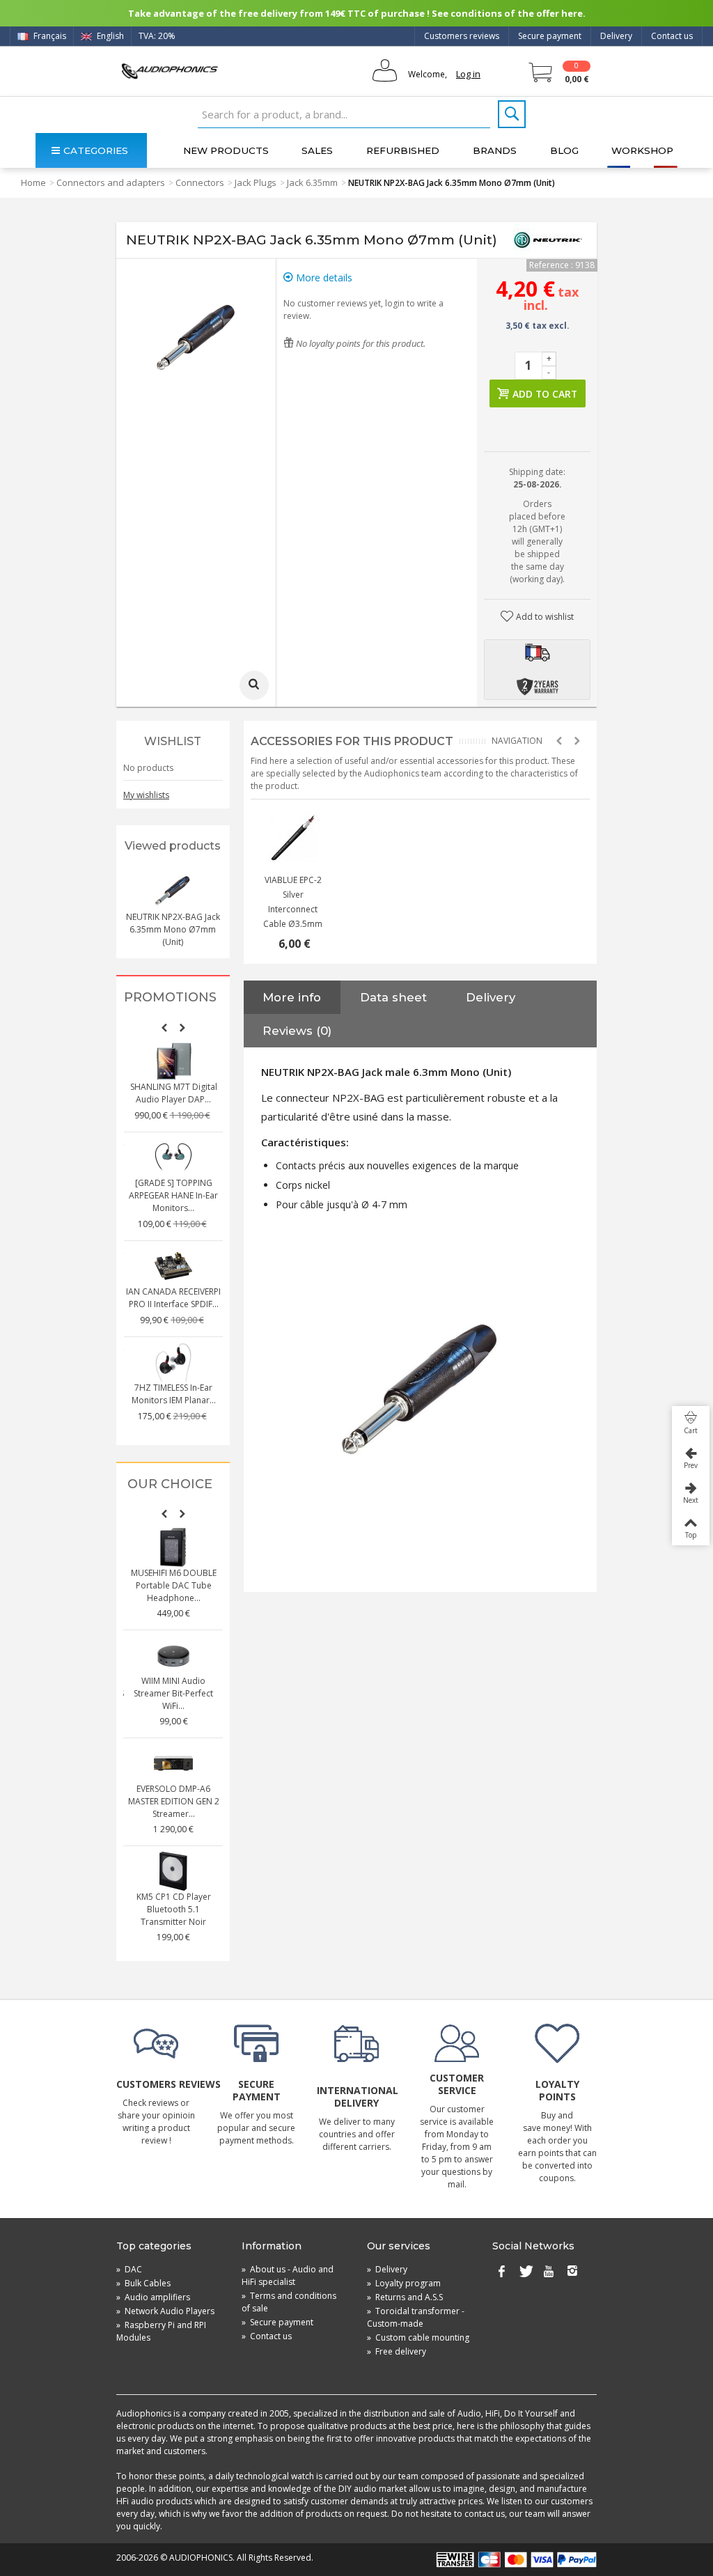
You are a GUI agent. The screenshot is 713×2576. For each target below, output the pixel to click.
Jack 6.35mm (312, 182)
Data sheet (393, 997)
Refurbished (403, 150)
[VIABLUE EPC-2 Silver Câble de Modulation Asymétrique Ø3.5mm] (293, 838)
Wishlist (173, 741)
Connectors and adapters (111, 182)
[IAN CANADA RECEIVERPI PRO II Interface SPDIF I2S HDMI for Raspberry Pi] (173, 1266)
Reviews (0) (297, 1031)
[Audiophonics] (170, 71)
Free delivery (397, 2351)
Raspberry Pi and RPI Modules (161, 2331)
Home (33, 182)
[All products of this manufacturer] (548, 240)
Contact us (672, 36)
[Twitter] (525, 2272)
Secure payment (550, 36)
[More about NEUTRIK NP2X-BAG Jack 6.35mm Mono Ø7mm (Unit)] (173, 891)
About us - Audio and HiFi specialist (288, 2276)
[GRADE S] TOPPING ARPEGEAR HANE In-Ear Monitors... (173, 1195)
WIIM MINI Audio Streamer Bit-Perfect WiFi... (173, 1693)
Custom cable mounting (418, 2337)
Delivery (616, 36)
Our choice (170, 1484)
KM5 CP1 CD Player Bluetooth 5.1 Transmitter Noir (174, 1909)
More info (292, 997)
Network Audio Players (165, 2311)
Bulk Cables (143, 2283)
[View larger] (254, 685)
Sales (317, 150)
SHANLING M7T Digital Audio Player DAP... (174, 1093)
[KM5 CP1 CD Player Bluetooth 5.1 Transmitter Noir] (173, 1871)
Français (49, 36)
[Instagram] (572, 2272)
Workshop (642, 150)
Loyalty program (404, 2283)
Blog (564, 150)
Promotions (170, 998)
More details (323, 278)
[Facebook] (501, 2272)
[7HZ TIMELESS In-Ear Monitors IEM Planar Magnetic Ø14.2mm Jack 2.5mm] (173, 1362)
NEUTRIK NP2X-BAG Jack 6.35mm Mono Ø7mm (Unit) (173, 929)
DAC (129, 2269)
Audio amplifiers (153, 2297)
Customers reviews (462, 36)
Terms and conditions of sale (289, 2302)
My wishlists (146, 795)
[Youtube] (549, 2272)
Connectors (200, 182)
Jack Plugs (256, 182)
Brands (495, 150)
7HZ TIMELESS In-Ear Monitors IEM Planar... (174, 1394)
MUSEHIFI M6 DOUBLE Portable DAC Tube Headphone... (174, 1585)
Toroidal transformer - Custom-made (416, 2317)
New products (226, 150)
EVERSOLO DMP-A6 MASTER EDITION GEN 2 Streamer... (174, 1801)
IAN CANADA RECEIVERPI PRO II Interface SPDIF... (173, 1298)
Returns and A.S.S (405, 2297)
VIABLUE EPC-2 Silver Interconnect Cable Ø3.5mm (293, 902)
